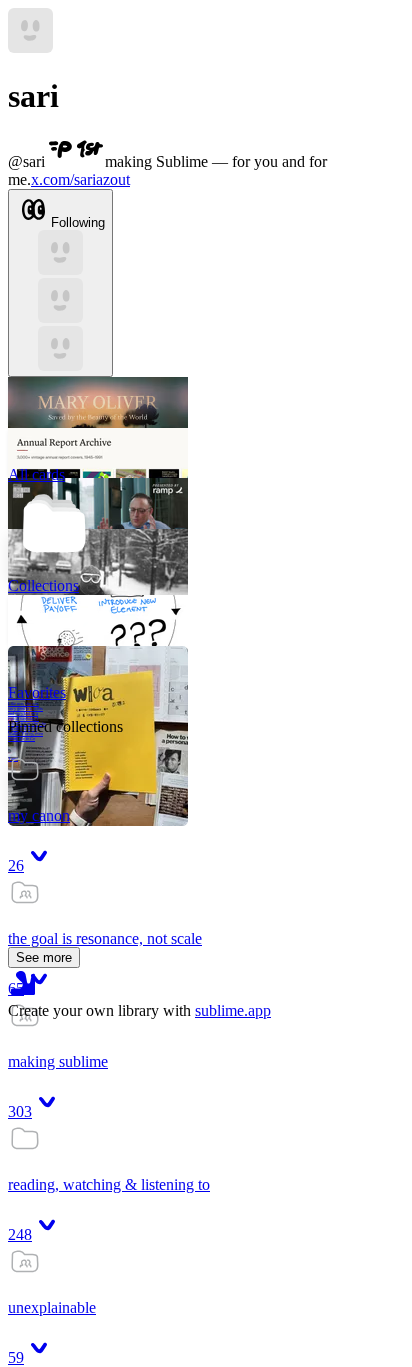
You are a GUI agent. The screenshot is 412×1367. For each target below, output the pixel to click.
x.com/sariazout (80, 179)
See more (44, 957)
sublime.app (233, 1010)
